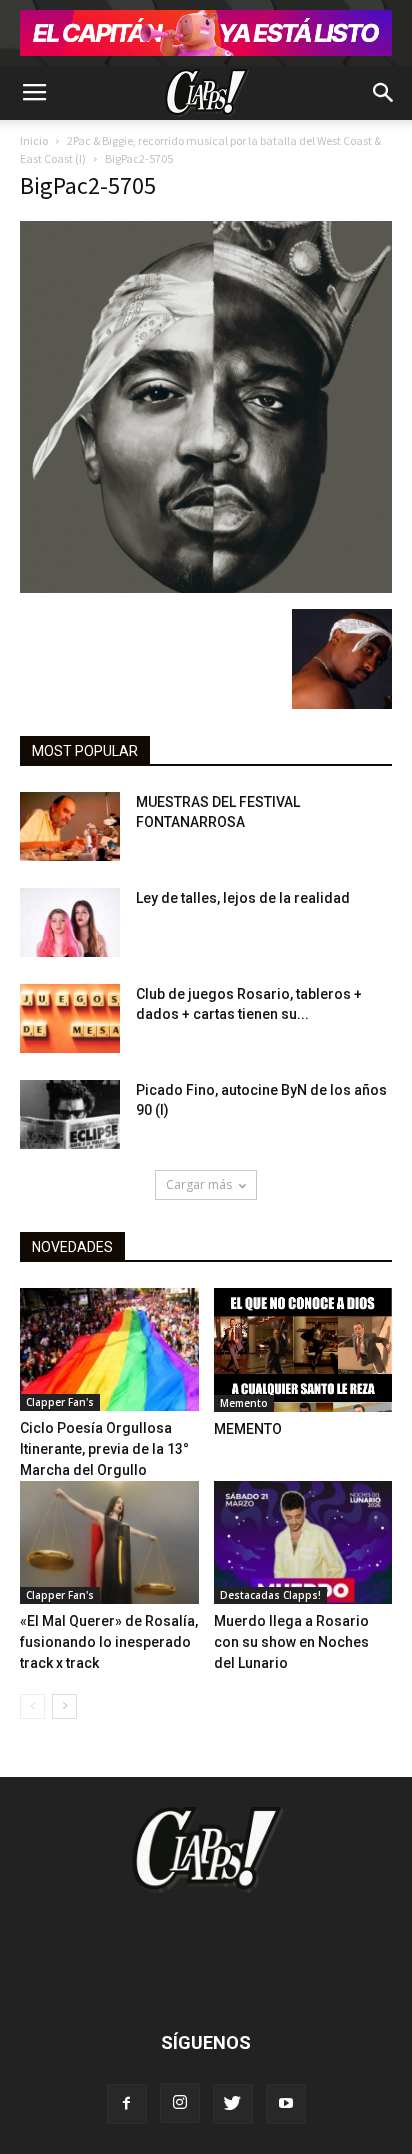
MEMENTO (248, 1429)
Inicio (34, 140)
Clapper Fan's (60, 1402)
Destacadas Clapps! (270, 1595)
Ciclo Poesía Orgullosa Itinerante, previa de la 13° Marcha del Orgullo (104, 1449)
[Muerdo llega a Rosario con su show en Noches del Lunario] (303, 1542)
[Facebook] (127, 2104)
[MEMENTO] (303, 1350)
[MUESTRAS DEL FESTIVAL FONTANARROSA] (70, 826)
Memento (244, 1403)
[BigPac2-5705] (206, 588)
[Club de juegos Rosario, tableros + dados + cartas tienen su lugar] (70, 1018)
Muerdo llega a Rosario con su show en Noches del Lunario (291, 1642)
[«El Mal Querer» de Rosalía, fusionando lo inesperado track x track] (109, 1542)
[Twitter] (233, 2104)
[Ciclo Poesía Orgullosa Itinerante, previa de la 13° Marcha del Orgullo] (109, 1349)
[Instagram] (180, 2103)
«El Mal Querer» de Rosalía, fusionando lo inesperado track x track (109, 1642)
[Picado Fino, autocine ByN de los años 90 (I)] (70, 1114)
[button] (384, 93)
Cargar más (199, 1184)
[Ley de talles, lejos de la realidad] (70, 922)
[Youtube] (286, 2104)
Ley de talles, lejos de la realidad (243, 898)
